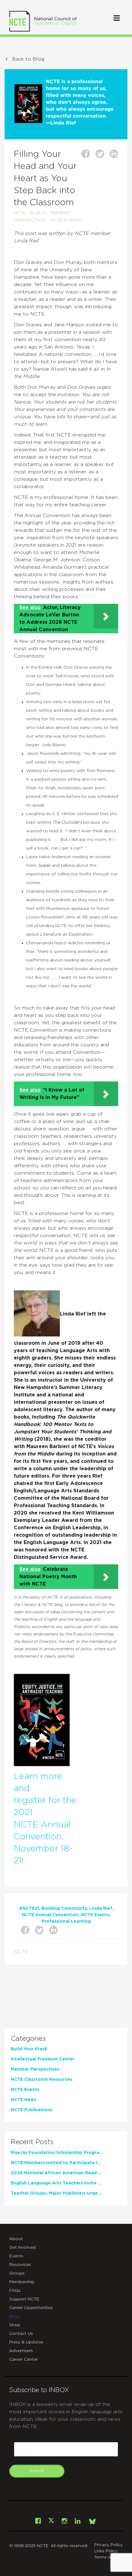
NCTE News (23, 2100)
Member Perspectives (35, 2069)
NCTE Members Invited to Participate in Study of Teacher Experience (57, 2163)
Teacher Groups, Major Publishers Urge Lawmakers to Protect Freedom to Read (57, 2193)
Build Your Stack (29, 2049)
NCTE (20, 213)
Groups (17, 2273)
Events (16, 2256)
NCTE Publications (31, 2110)
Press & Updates (26, 2342)
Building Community (64, 1909)
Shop (15, 2325)
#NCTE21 (29, 1909)
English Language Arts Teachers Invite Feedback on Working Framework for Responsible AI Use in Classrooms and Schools (57, 2183)
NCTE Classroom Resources (41, 2080)
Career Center (23, 2359)
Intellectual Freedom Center (43, 2059)
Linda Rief (101, 1909)
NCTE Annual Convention (50, 1915)
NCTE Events (66, 220)
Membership (22, 2282)
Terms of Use (107, 2557)
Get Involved (22, 2248)
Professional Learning (66, 1921)
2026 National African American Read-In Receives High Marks (57, 2173)
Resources (20, 2265)
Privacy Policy (109, 2545)
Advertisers (21, 2351)
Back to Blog (28, 59)
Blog (14, 2316)
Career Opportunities (31, 2308)
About (16, 2239)
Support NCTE (24, 2299)
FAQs (15, 2291)
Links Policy (106, 2551)
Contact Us (21, 2334)
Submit (37, 2471)
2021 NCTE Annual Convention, (42, 1825)
